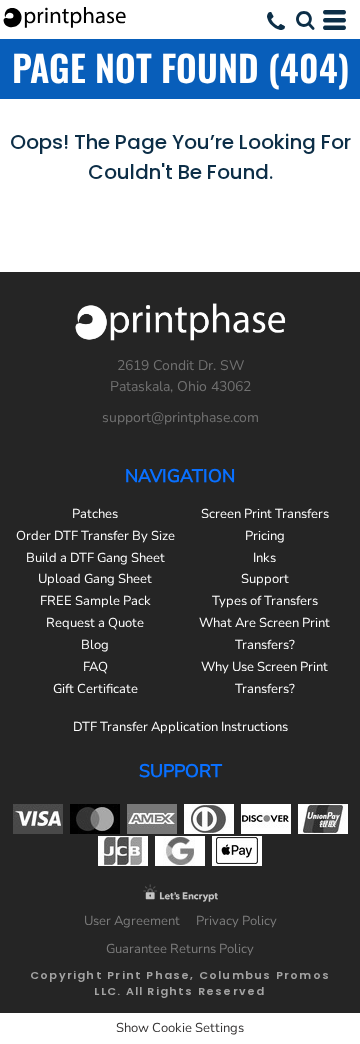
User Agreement (132, 921)
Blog (95, 645)
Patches (95, 514)
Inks (264, 558)
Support (265, 579)
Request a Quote (95, 623)
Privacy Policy (236, 921)
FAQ (95, 667)
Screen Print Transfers (265, 514)
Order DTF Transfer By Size (95, 536)
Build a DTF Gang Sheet (95, 558)
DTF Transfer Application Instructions (180, 727)
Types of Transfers (265, 601)
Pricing (265, 536)
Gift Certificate (95, 689)
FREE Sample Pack (95, 601)
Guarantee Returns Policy (180, 949)
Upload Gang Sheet (95, 579)
